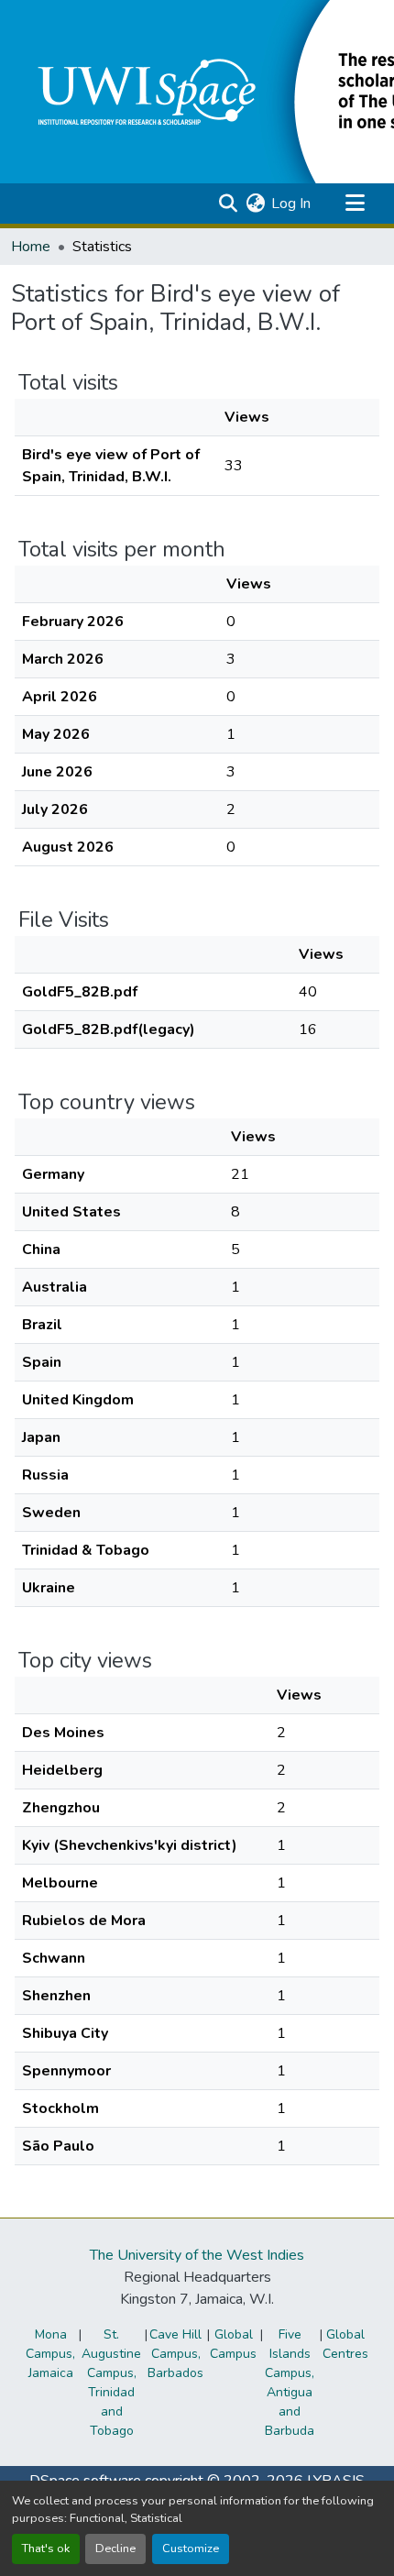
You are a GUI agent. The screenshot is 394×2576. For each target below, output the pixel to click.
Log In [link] (291, 204)
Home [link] (31, 247)
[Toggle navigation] (355, 204)
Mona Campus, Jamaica (50, 2354)
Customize (191, 2548)
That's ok (46, 2548)
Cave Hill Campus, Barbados (175, 2354)
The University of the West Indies (197, 2255)
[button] (228, 204)
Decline (115, 2548)
